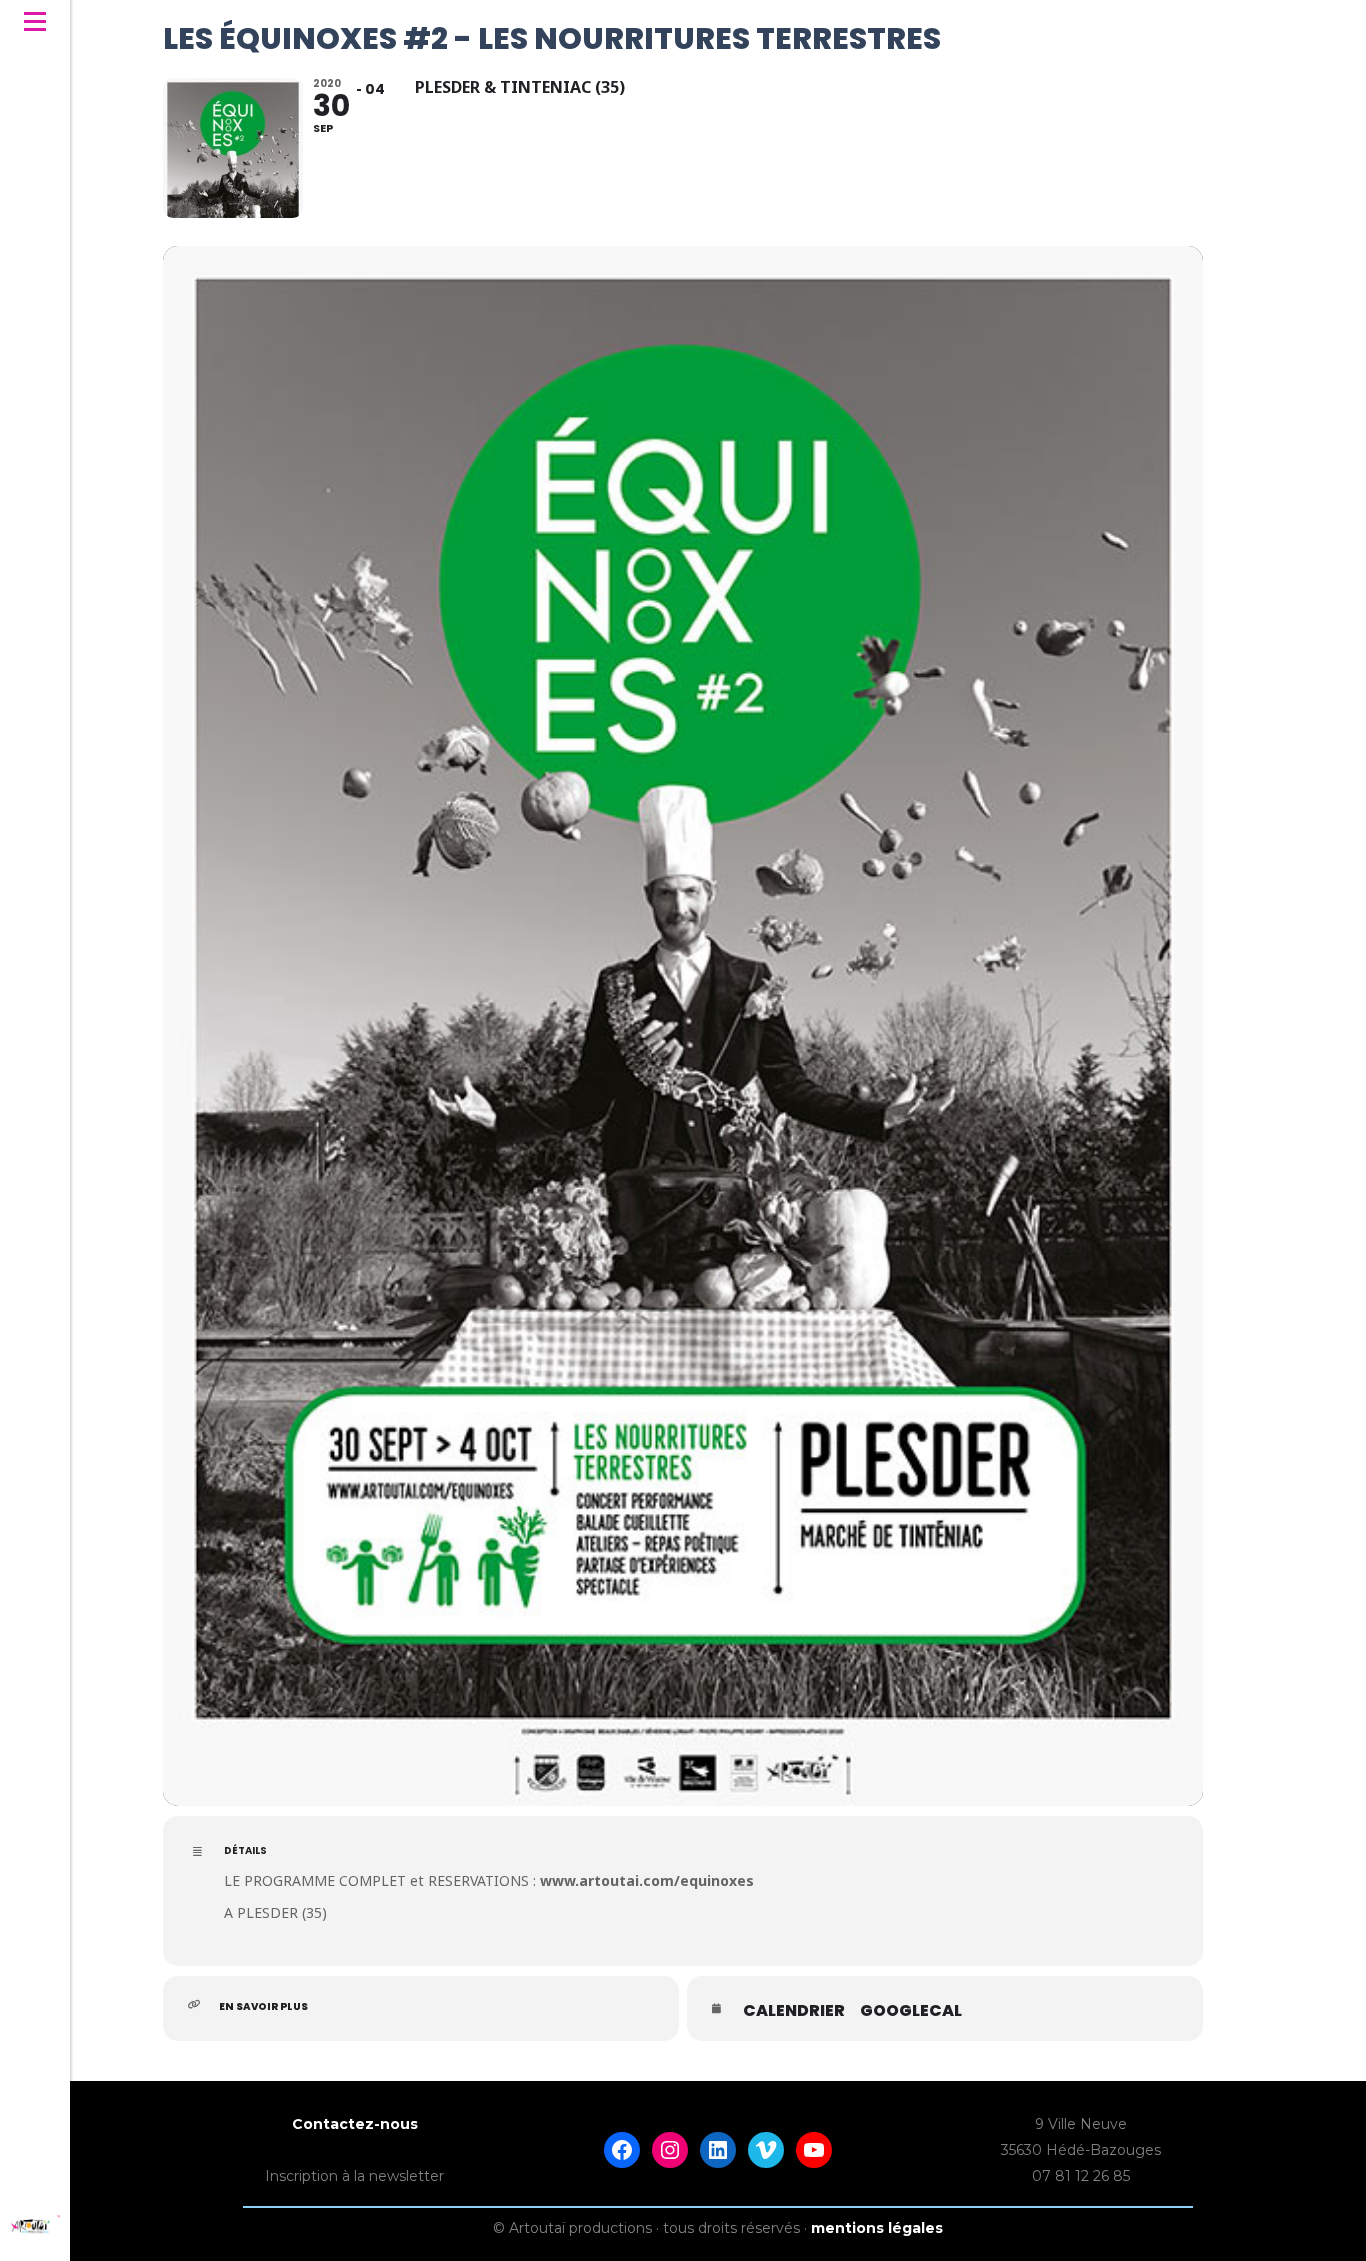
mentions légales (877, 2228)
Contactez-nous (355, 2124)
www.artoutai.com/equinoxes (647, 1880)
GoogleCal (911, 2011)
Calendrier (794, 2011)
